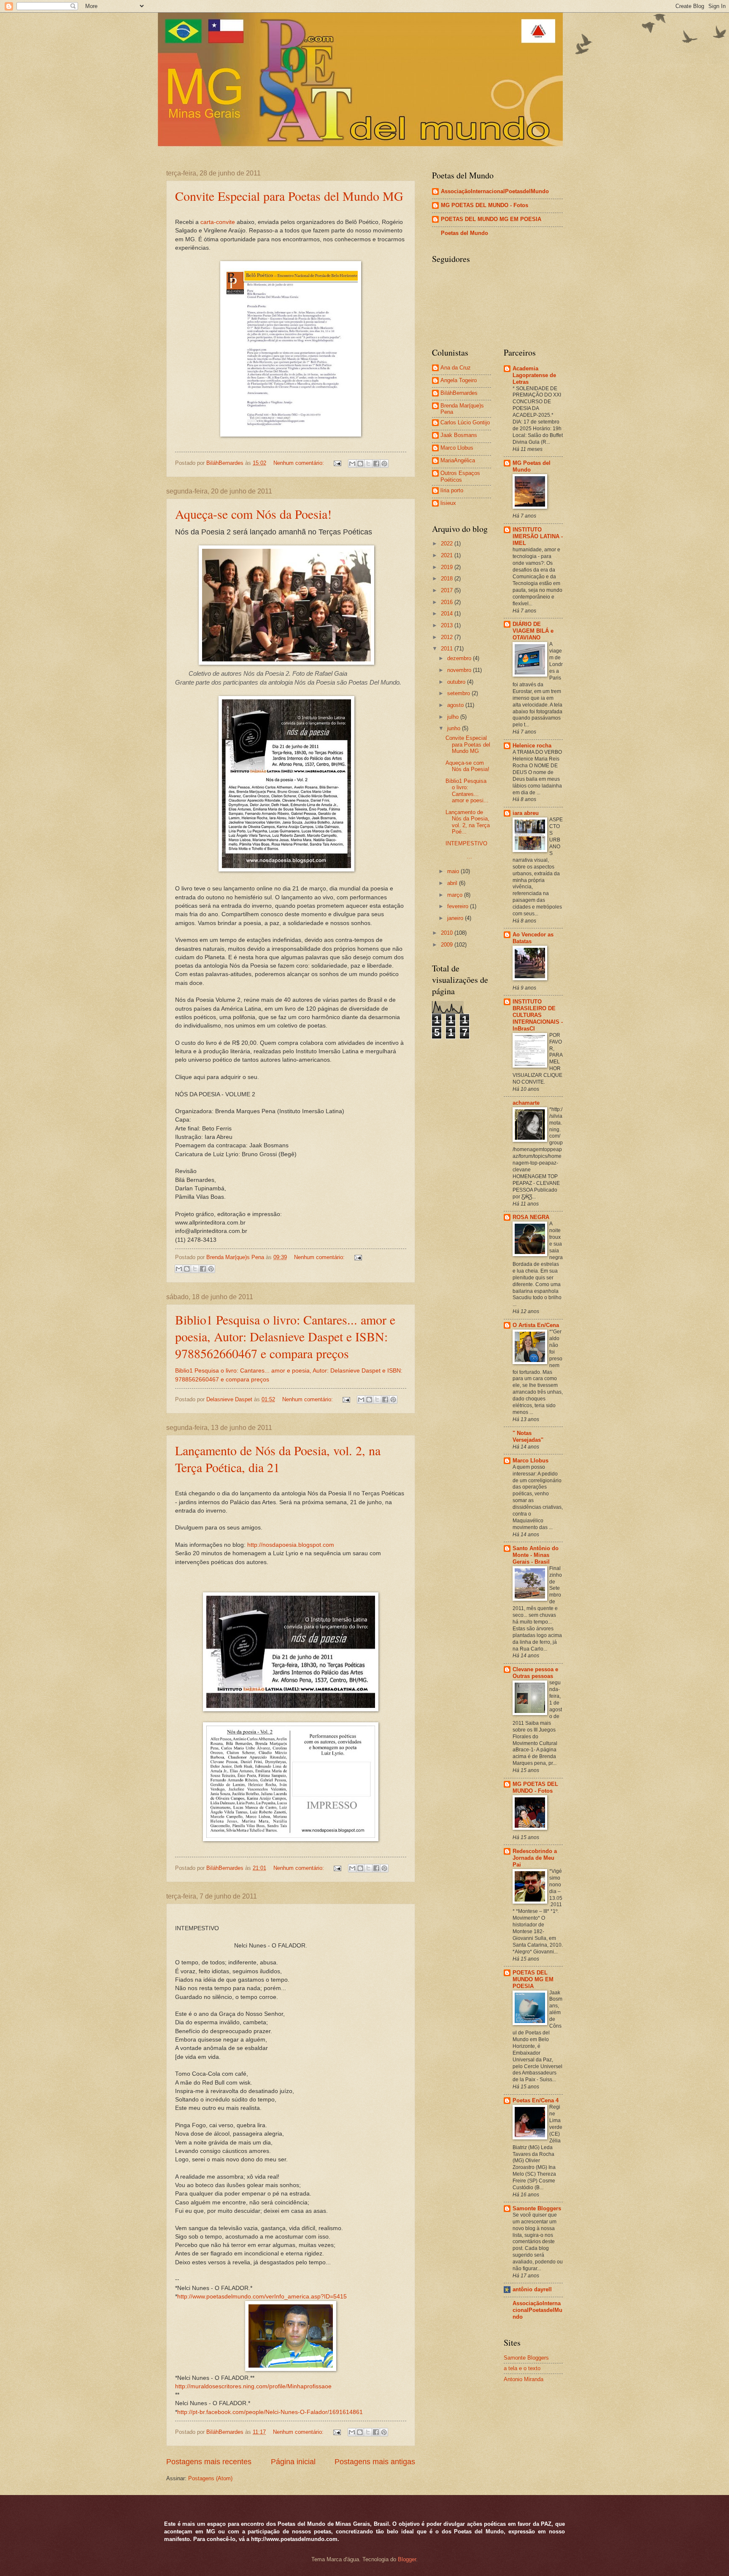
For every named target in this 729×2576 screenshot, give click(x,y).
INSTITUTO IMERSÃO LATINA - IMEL (538, 536)
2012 (448, 637)
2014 (448, 614)
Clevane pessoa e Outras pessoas (535, 1673)
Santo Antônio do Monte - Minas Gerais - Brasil (536, 1555)
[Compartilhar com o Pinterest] (384, 464)
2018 (448, 579)
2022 (448, 544)
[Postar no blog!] (360, 464)
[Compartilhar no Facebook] (376, 464)
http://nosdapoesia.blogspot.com (291, 1545)
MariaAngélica (458, 460)
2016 (448, 602)
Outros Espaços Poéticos (460, 476)
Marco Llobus (457, 448)
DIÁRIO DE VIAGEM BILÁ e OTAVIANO (533, 631)
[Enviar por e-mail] (352, 464)
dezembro (460, 658)
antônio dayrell (532, 2289)
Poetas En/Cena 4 (536, 2100)
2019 (448, 567)
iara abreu (526, 813)
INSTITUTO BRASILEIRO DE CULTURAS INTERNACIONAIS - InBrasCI (538, 1015)
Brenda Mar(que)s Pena (462, 409)
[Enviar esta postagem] (337, 463)
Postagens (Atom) (210, 2478)
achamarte (526, 1103)
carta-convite (218, 222)
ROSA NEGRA (531, 1217)
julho (454, 717)
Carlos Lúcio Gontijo (465, 422)
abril (453, 883)
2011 (448, 649)
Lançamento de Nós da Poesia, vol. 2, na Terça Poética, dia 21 (278, 1459)
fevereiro (459, 906)
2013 (448, 625)
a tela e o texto (522, 2368)
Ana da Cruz (456, 368)
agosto (456, 705)
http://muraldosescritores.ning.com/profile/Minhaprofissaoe (253, 2386)
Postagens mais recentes (209, 2462)
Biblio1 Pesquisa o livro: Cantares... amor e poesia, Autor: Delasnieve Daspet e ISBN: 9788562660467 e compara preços (285, 1336)
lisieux (448, 503)
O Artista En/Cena (536, 1325)
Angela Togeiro (459, 380)
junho (455, 728)
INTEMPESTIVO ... (468, 850)
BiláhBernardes (459, 393)
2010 (448, 933)
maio (454, 871)
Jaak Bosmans (459, 435)
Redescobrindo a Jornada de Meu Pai (535, 1858)
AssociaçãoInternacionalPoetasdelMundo (495, 191)
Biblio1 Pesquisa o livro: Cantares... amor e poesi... (467, 791)
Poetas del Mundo (464, 233)
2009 (448, 945)
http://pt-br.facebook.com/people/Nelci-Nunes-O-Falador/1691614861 (270, 2412)
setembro (459, 693)
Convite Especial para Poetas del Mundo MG (289, 196)
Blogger (407, 2559)
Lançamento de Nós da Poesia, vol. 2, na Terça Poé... (468, 822)
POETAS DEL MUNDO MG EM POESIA (491, 219)
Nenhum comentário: (300, 463)
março (456, 895)
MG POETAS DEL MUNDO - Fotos (485, 205)
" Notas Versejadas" (528, 1436)
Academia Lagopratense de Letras (534, 375)
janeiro (456, 918)
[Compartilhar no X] (368, 464)
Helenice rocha (532, 746)
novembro (460, 670)
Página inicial (293, 2462)
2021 (448, 555)
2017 (448, 590)
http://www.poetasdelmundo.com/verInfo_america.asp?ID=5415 (262, 2297)
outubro (457, 682)
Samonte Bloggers (537, 2208)
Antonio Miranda (524, 2379)
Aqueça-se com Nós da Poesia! (253, 514)
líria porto (452, 490)
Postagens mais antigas (375, 2462)
